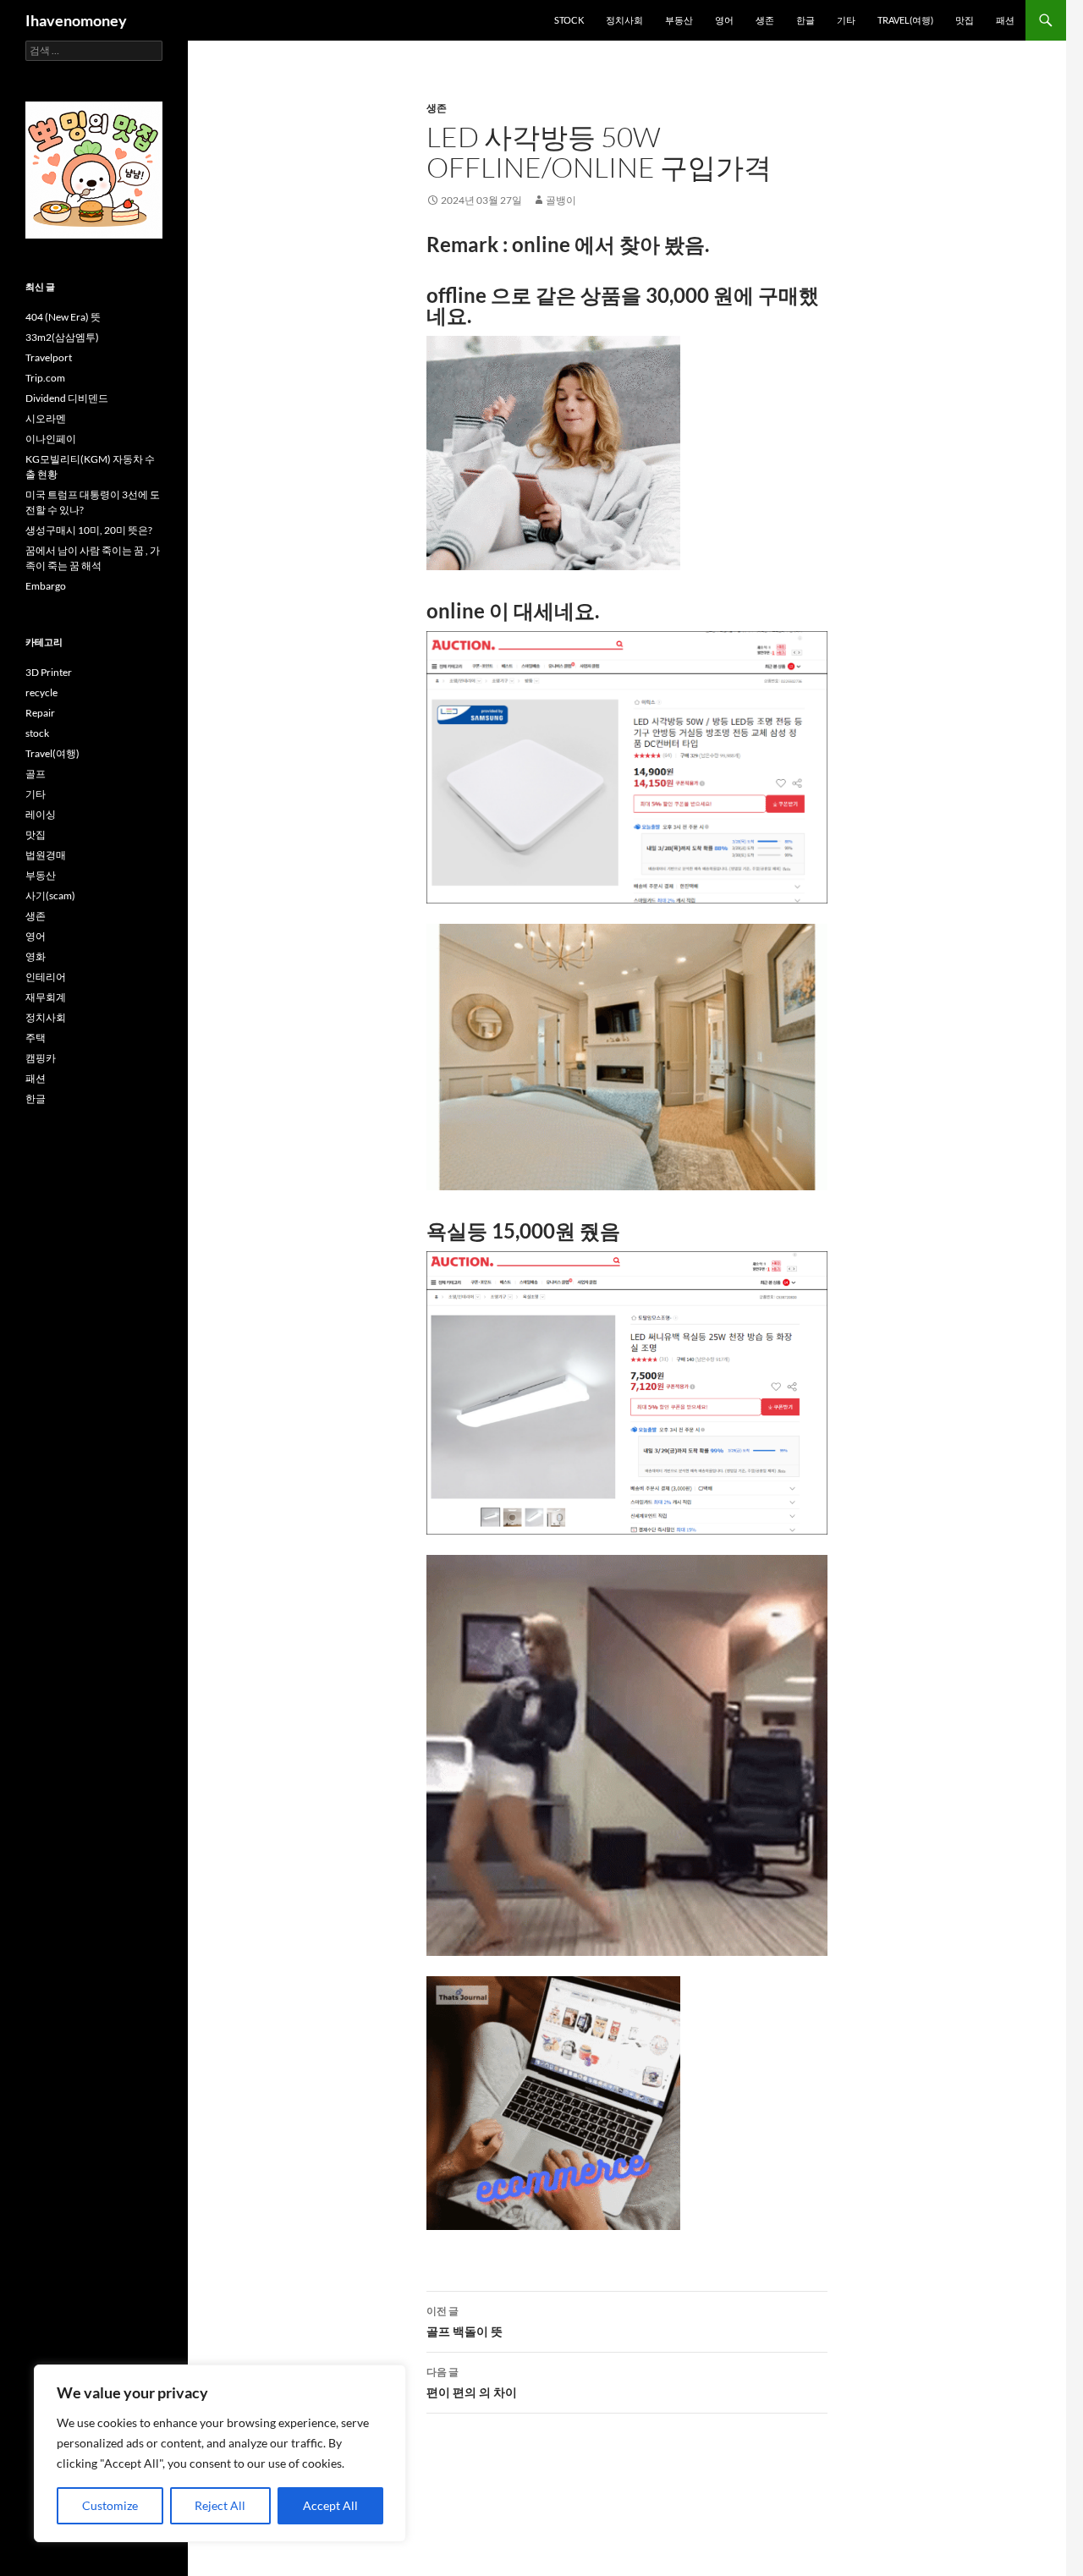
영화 (36, 956)
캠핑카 (41, 1058)
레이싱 (41, 814)
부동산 (679, 20)
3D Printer (49, 672)
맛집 (965, 20)
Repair (40, 713)
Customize (110, 2505)
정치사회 (624, 20)
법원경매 (46, 855)
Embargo (46, 586)
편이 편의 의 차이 (472, 2382)
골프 (36, 774)
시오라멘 (46, 418)
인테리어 (46, 977)
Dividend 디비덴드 (67, 398)
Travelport (49, 357)
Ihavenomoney (76, 20)
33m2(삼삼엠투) (62, 337)
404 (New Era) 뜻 (63, 317)
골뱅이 (561, 200)
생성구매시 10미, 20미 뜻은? (89, 530)
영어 (724, 20)
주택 (36, 1038)
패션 (1005, 20)
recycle (41, 692)
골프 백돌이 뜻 (465, 2321)
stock (569, 20)
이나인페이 (51, 439)
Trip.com (45, 378)
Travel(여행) (905, 20)
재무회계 (46, 997)
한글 (805, 20)
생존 (765, 20)
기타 (846, 20)
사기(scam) (50, 895)
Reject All (220, 2505)
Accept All (330, 2505)
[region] (220, 2453)
